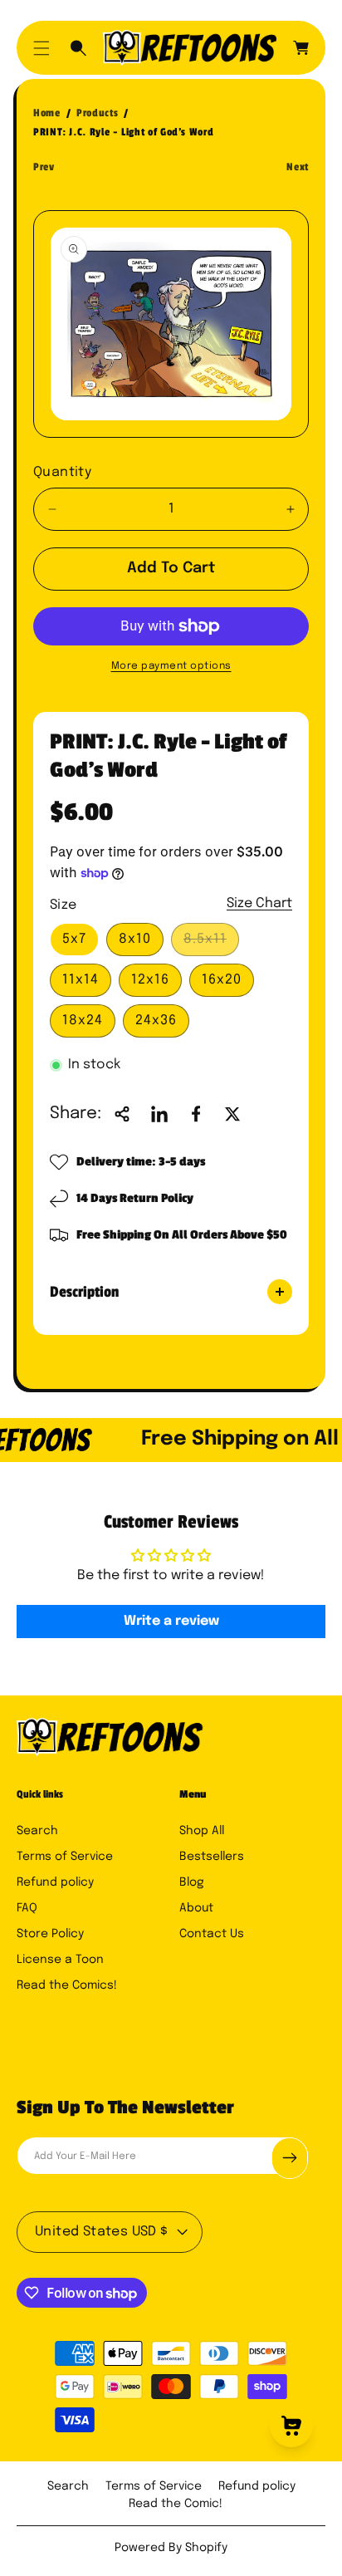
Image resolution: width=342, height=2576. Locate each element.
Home (47, 113)
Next (298, 167)
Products (97, 113)
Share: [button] (76, 1114)
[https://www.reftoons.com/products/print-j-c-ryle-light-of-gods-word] (159, 1114)
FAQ (27, 1908)
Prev (44, 167)
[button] (42, 48)
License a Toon (60, 1960)
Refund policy (55, 1882)
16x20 (222, 980)
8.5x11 (210, 944)
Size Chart (259, 903)
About (196, 1908)
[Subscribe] (290, 2158)
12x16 (150, 980)
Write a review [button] (171, 1621)
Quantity (62, 472)
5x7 (74, 939)
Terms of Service (65, 1857)
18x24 (83, 1021)
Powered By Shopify (171, 2548)
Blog (192, 1882)
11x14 (81, 980)
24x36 (156, 1021)
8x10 (135, 939)
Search (37, 1831)
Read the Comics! (67, 1985)
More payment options (171, 666)
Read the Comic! (176, 2504)
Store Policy (50, 1934)
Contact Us (212, 1934)
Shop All (202, 1831)
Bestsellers (212, 1857)
